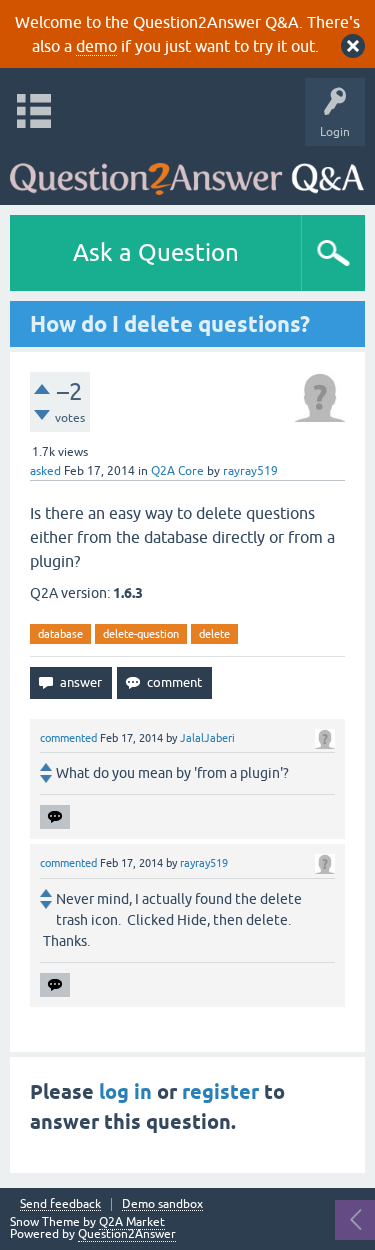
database (60, 634)
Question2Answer (127, 1234)
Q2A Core (177, 471)
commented (68, 738)
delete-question (141, 634)
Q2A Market (132, 1222)
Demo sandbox (162, 1204)
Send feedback (60, 1204)
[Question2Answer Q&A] (187, 170)
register (220, 1092)
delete (214, 634)
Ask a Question (156, 252)
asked (45, 471)
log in (125, 1092)
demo (96, 46)
